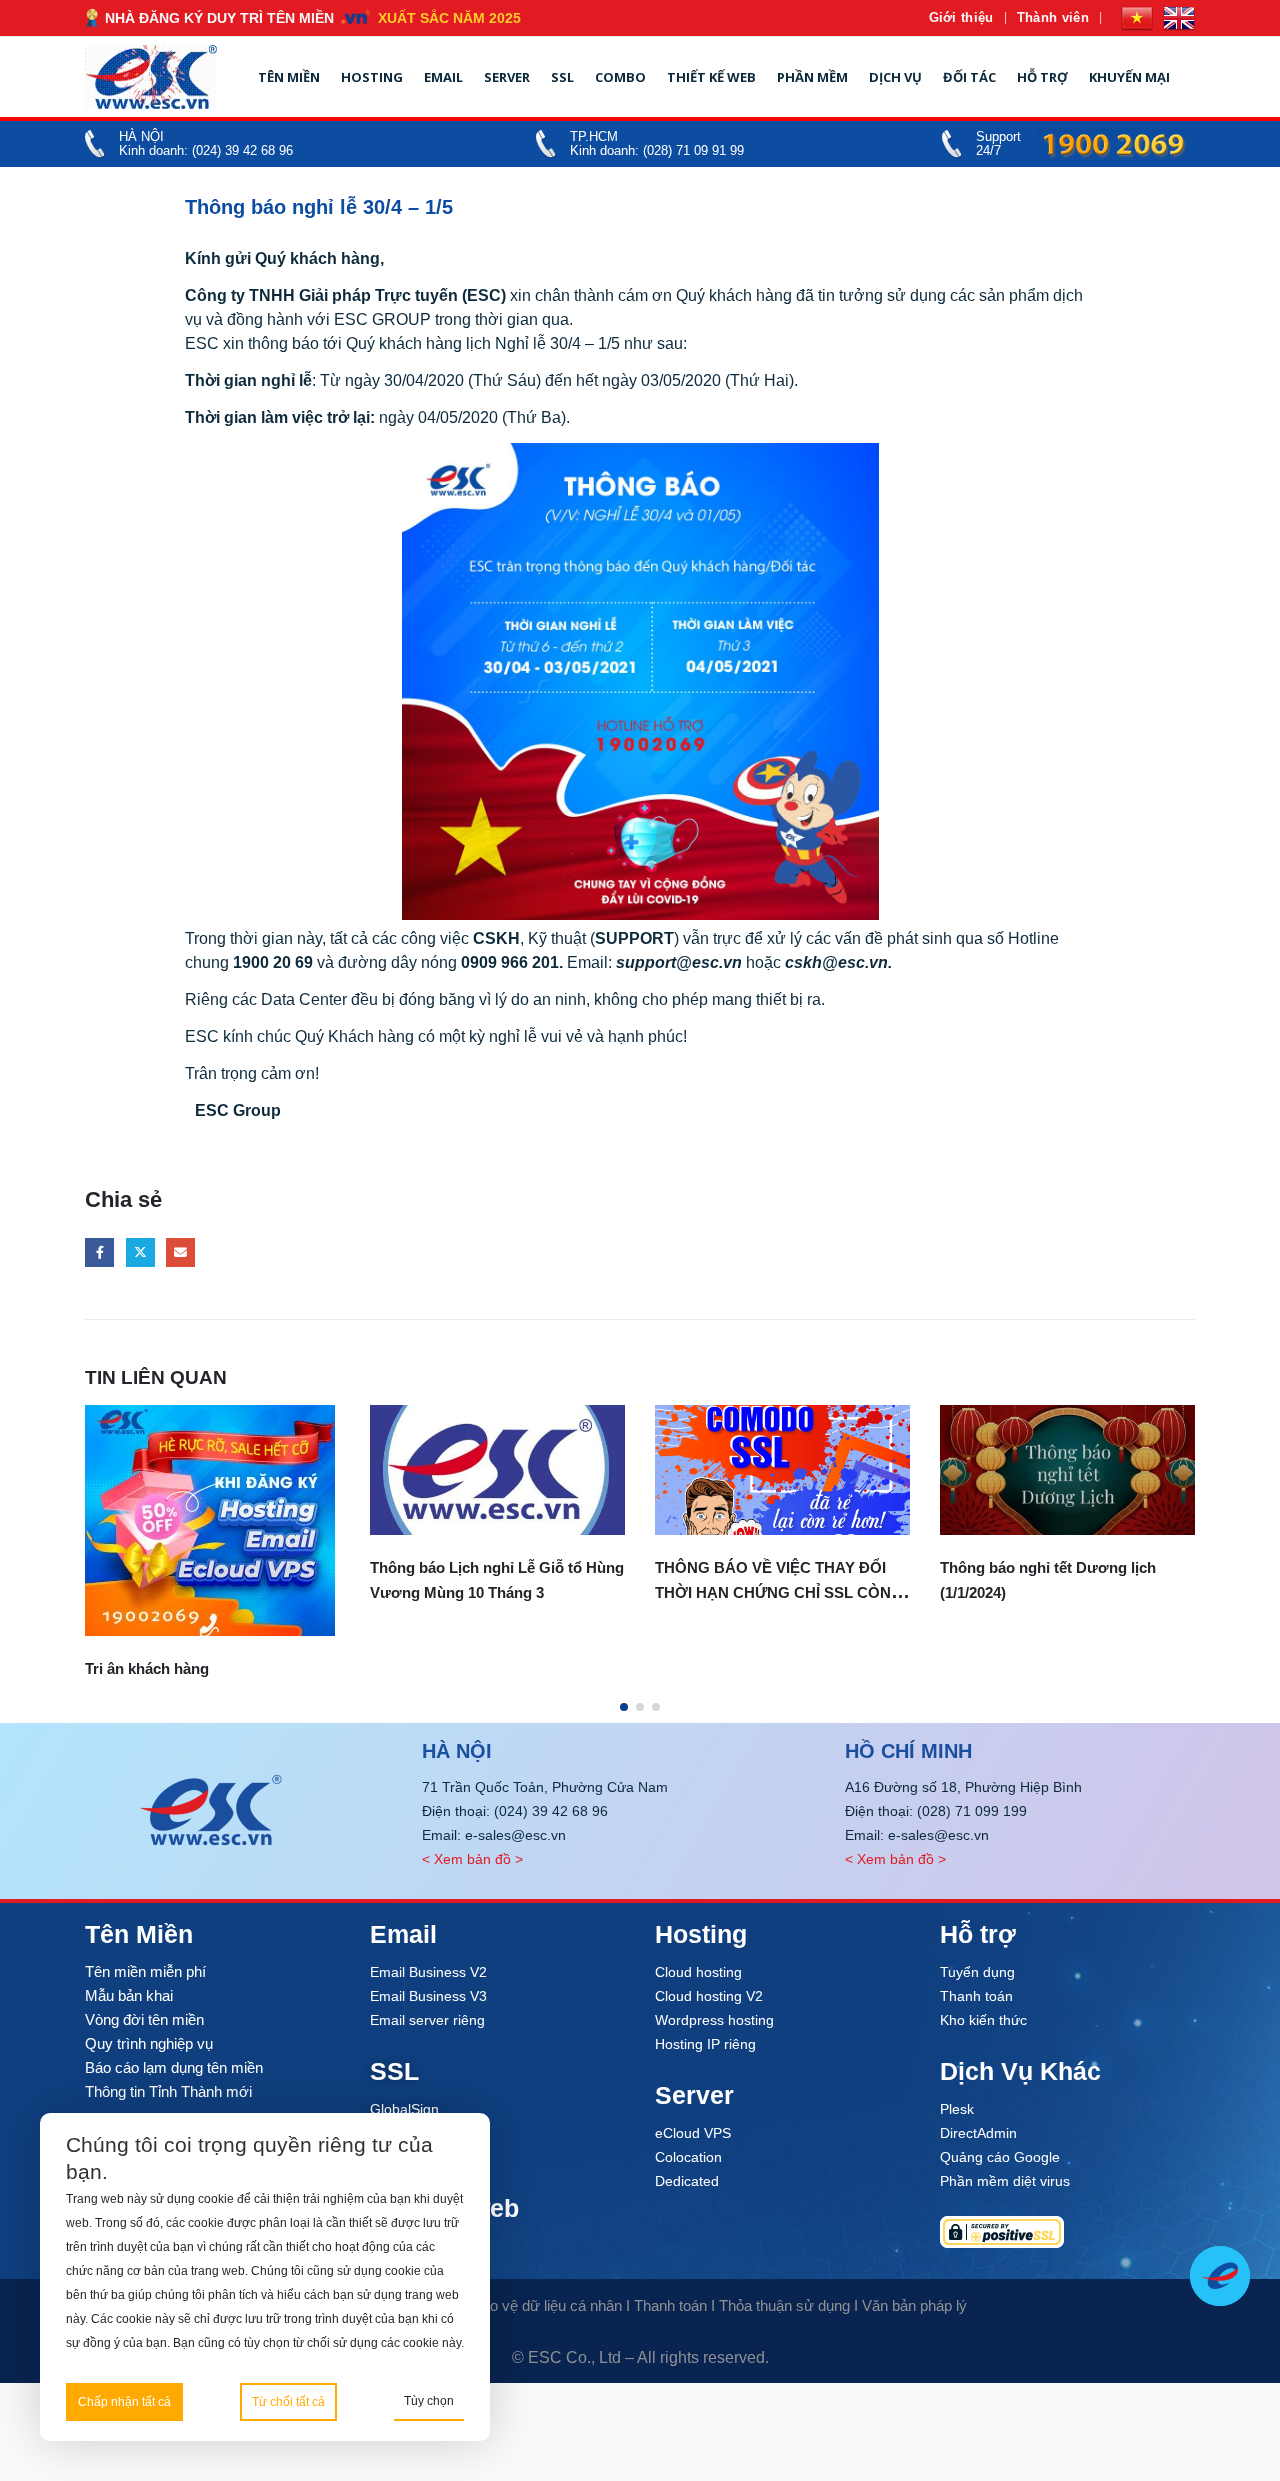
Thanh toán (976, 1996)
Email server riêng (427, 2020)
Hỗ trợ (1042, 77)
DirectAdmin (978, 2133)
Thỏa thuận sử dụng (784, 2305)
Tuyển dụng (977, 1972)
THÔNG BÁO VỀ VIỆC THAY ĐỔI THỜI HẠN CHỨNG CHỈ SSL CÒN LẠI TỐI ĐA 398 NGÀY (488, 1592)
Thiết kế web (711, 77)
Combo (620, 77)
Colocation (688, 2157)
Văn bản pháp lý (914, 2305)
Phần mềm (812, 77)
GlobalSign (404, 2109)
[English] (1179, 18)
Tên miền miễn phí (145, 1971)
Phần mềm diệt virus (1005, 2181)
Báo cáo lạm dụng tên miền (174, 2067)
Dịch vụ (895, 77)
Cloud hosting (698, 1972)
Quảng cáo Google (1000, 2157)
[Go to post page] (212, 1470)
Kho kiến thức (983, 2020)
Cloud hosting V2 (709, 1996)
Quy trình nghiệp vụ (149, 2043)
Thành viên (1053, 17)
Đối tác (969, 77)
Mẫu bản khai (129, 1995)
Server (507, 77)
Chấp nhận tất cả (124, 2402)
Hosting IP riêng (705, 2044)
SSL (562, 77)
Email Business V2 (428, 1972)
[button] (624, 1707)
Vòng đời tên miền (144, 2019)
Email (443, 77)
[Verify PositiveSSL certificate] (1067, 2232)
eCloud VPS (693, 2133)
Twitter (140, 1252)
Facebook (99, 1252)
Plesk (957, 2109)
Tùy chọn (429, 2401)
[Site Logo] (151, 77)
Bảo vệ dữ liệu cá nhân (547, 2305)
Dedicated (687, 2181)
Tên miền (289, 77)
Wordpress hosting (714, 2020)
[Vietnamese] (1137, 18)
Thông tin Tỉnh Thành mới (168, 2091)
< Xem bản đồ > (472, 1859)
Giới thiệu (961, 17)
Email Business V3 (428, 1996)
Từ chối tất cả (288, 2402)
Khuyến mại (1129, 77)
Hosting (372, 77)
